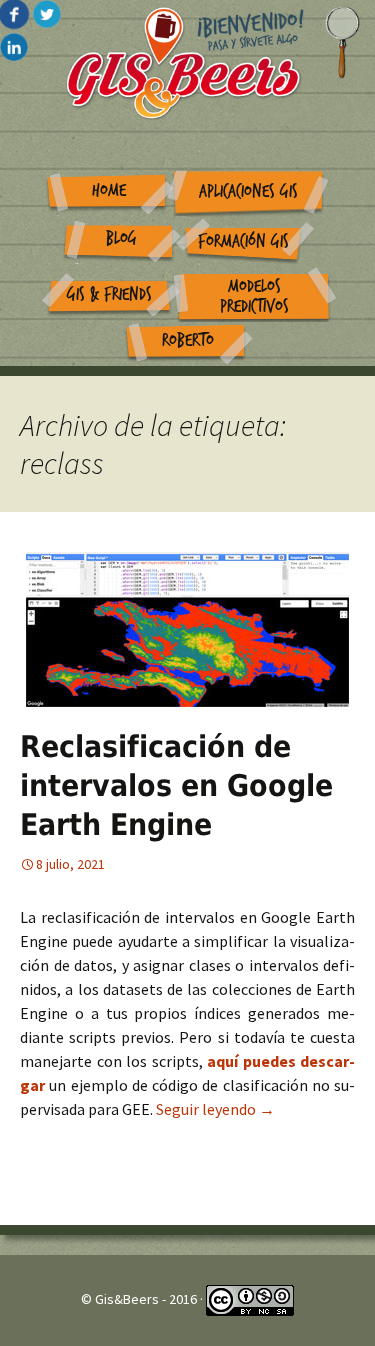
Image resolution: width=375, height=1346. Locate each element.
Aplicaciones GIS (248, 191)
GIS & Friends (109, 294)
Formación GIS (243, 241)
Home (109, 190)
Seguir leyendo (215, 1109)
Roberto (188, 340)
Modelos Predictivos (254, 297)
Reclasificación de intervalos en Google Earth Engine (176, 785)
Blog (121, 238)
